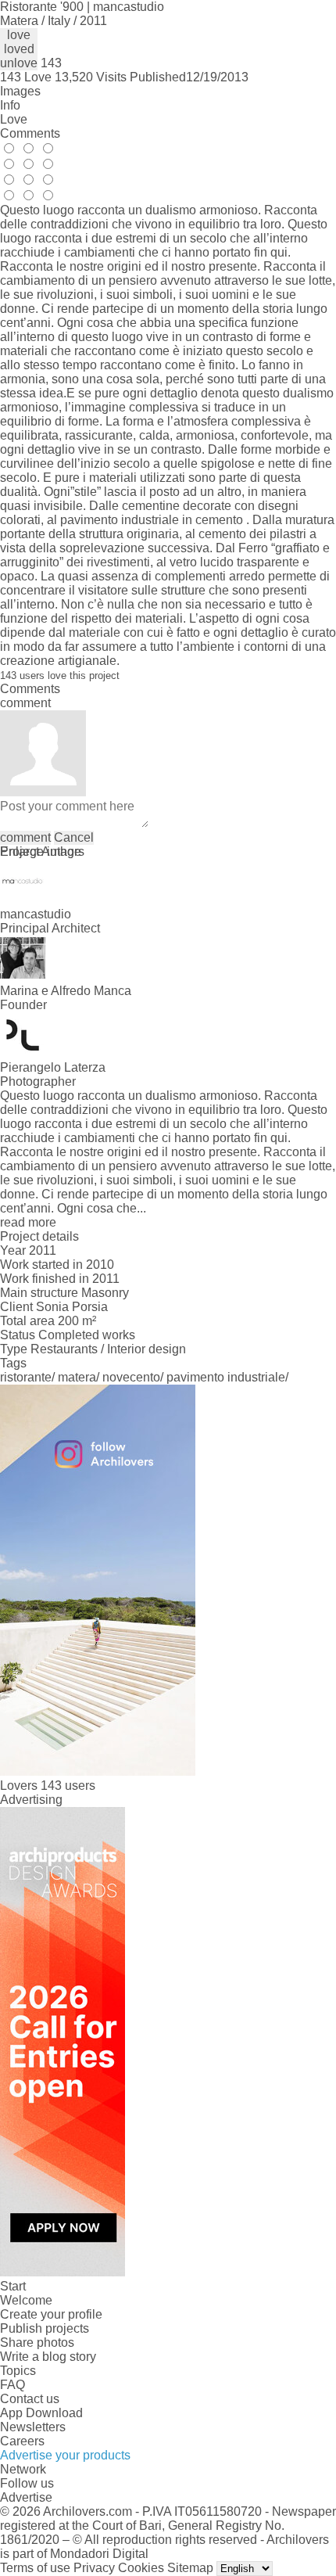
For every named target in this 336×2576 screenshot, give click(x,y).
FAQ (13, 2385)
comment (25, 837)
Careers (22, 2441)
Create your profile (51, 2314)
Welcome (26, 2300)
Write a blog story (48, 2357)
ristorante (26, 1377)
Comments (30, 133)
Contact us (30, 2399)
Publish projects (45, 2328)
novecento (131, 1377)
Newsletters (33, 2427)
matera (77, 1377)
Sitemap (190, 2568)
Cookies (141, 2568)
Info (10, 105)
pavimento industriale (226, 1377)
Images (20, 91)
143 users (68, 1786)
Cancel (74, 837)
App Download (41, 2413)
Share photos (37, 2342)
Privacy (94, 2568)
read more (28, 1222)
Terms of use (35, 2568)
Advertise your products (65, 2455)
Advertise (26, 2497)
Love (14, 119)
